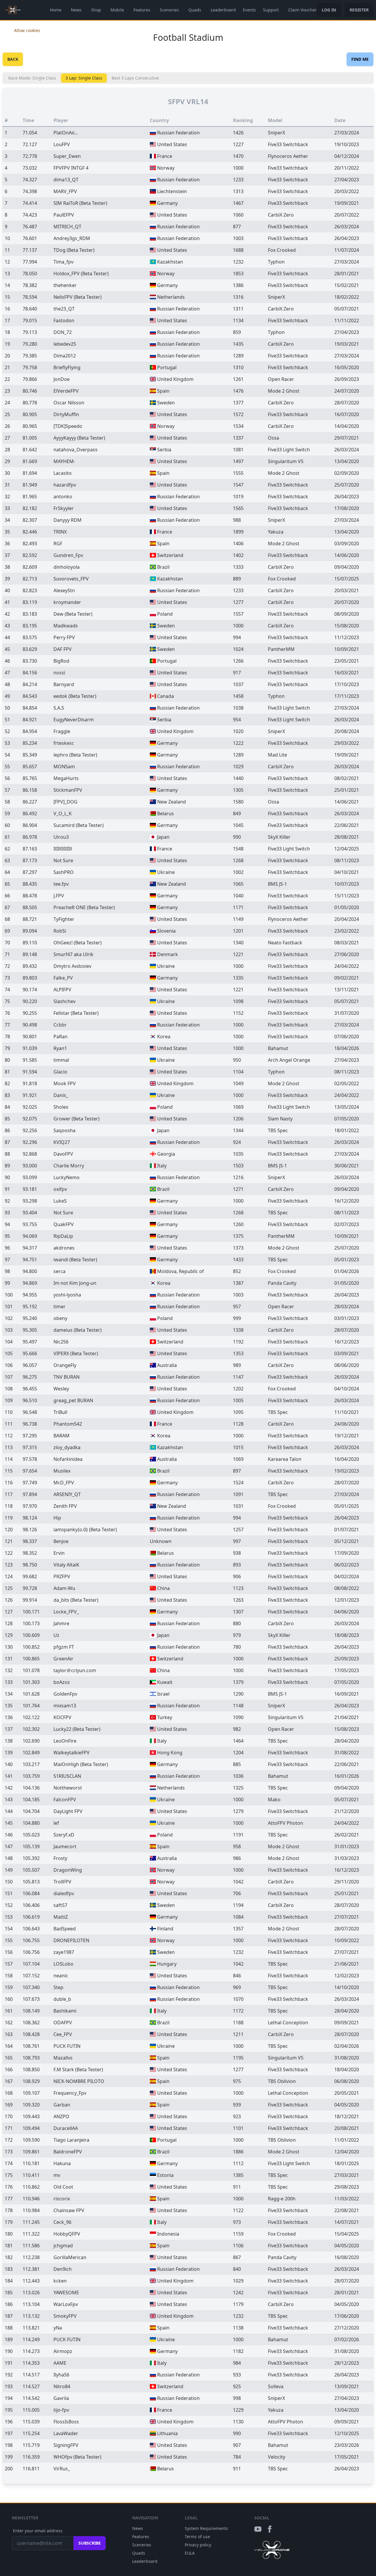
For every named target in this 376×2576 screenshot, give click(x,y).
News (76, 10)
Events (249, 10)
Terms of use (197, 2537)
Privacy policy (198, 2545)
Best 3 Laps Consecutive (135, 78)
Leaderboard (223, 10)
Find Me (360, 59)
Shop (96, 10)
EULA (190, 2553)
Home (56, 10)
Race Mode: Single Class (32, 78)
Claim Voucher (302, 10)
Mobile (117, 10)
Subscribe (90, 2543)
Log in (329, 10)
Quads (195, 10)
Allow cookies (27, 30)
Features (142, 10)
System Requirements (206, 2528)
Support (271, 10)
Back (13, 59)
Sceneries (169, 10)
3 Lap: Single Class (84, 78)
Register (359, 10)
